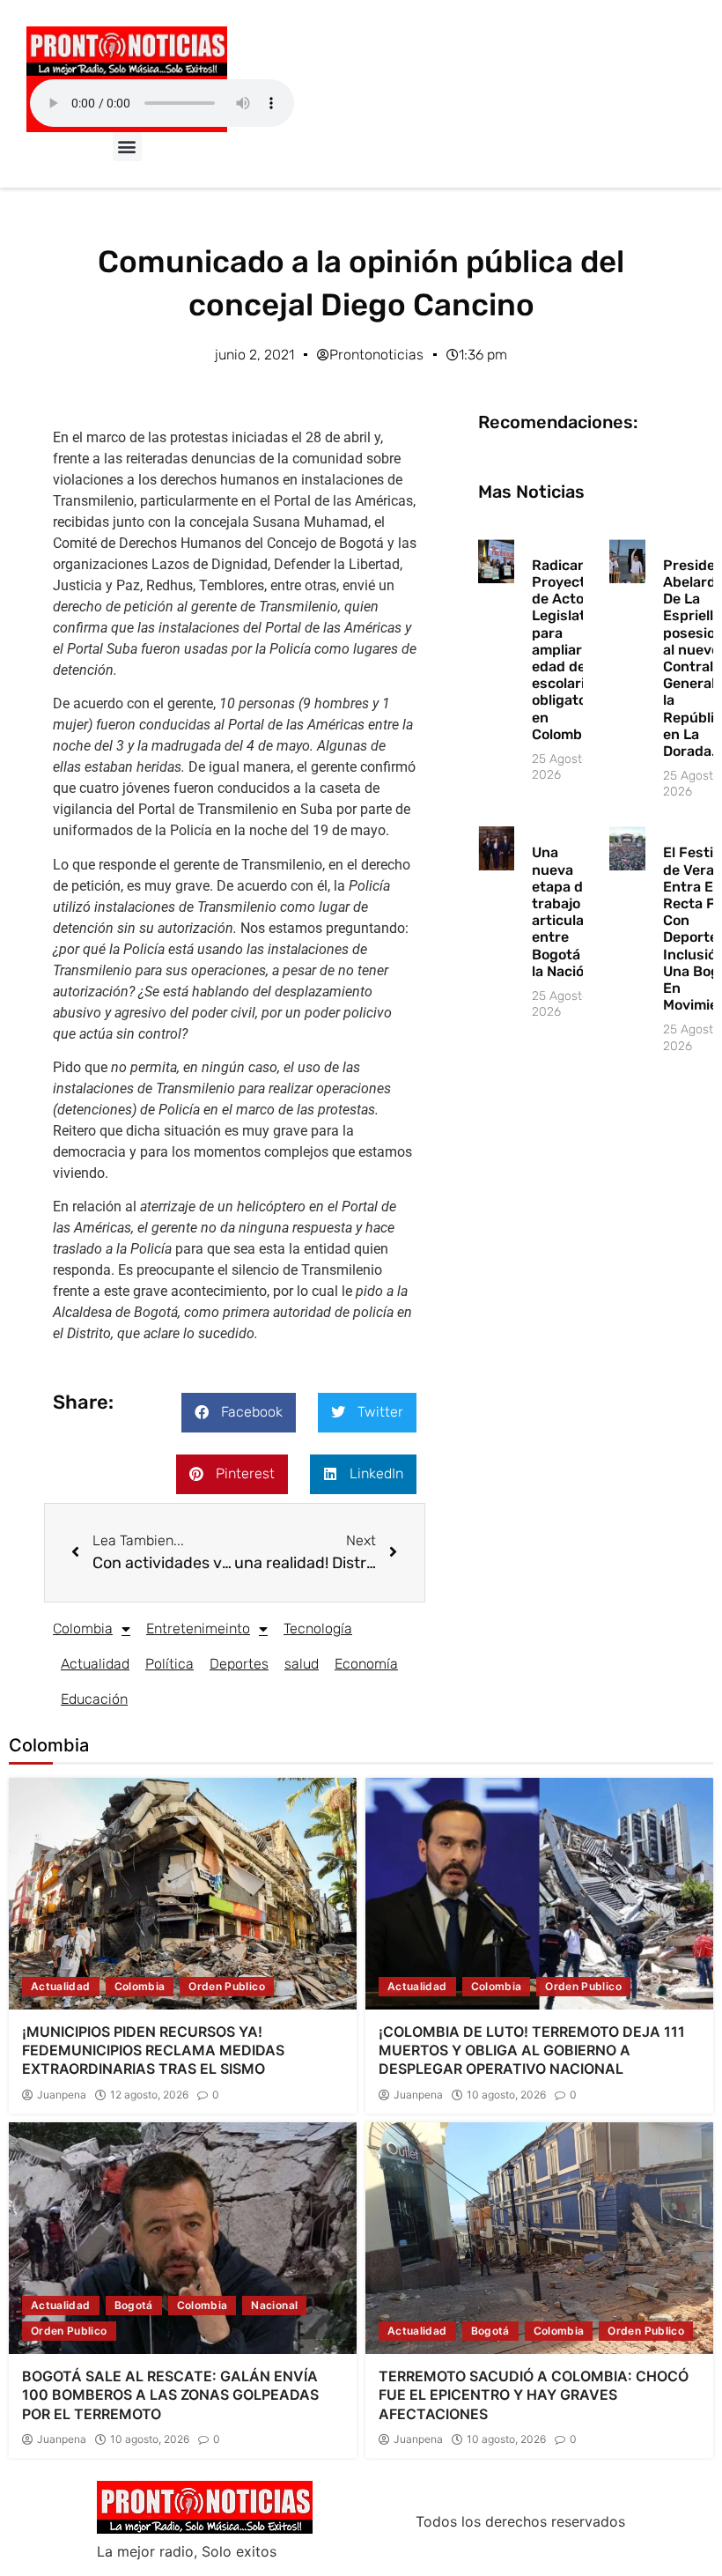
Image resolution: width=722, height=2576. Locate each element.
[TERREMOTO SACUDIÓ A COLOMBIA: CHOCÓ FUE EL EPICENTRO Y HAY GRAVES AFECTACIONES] (539, 2238)
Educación (94, 1699)
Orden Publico (227, 1986)
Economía (366, 1664)
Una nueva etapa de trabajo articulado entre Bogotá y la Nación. (566, 911)
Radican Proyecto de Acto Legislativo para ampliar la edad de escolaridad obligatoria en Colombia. (571, 650)
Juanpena (62, 2095)
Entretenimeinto (198, 1629)
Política (169, 1664)
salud (302, 1664)
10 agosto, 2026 (506, 2095)
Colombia (83, 1629)
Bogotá (134, 2305)
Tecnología (318, 1629)
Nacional (274, 2305)
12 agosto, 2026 (149, 2095)
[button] (127, 147)
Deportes (239, 1664)
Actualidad (95, 1664)
